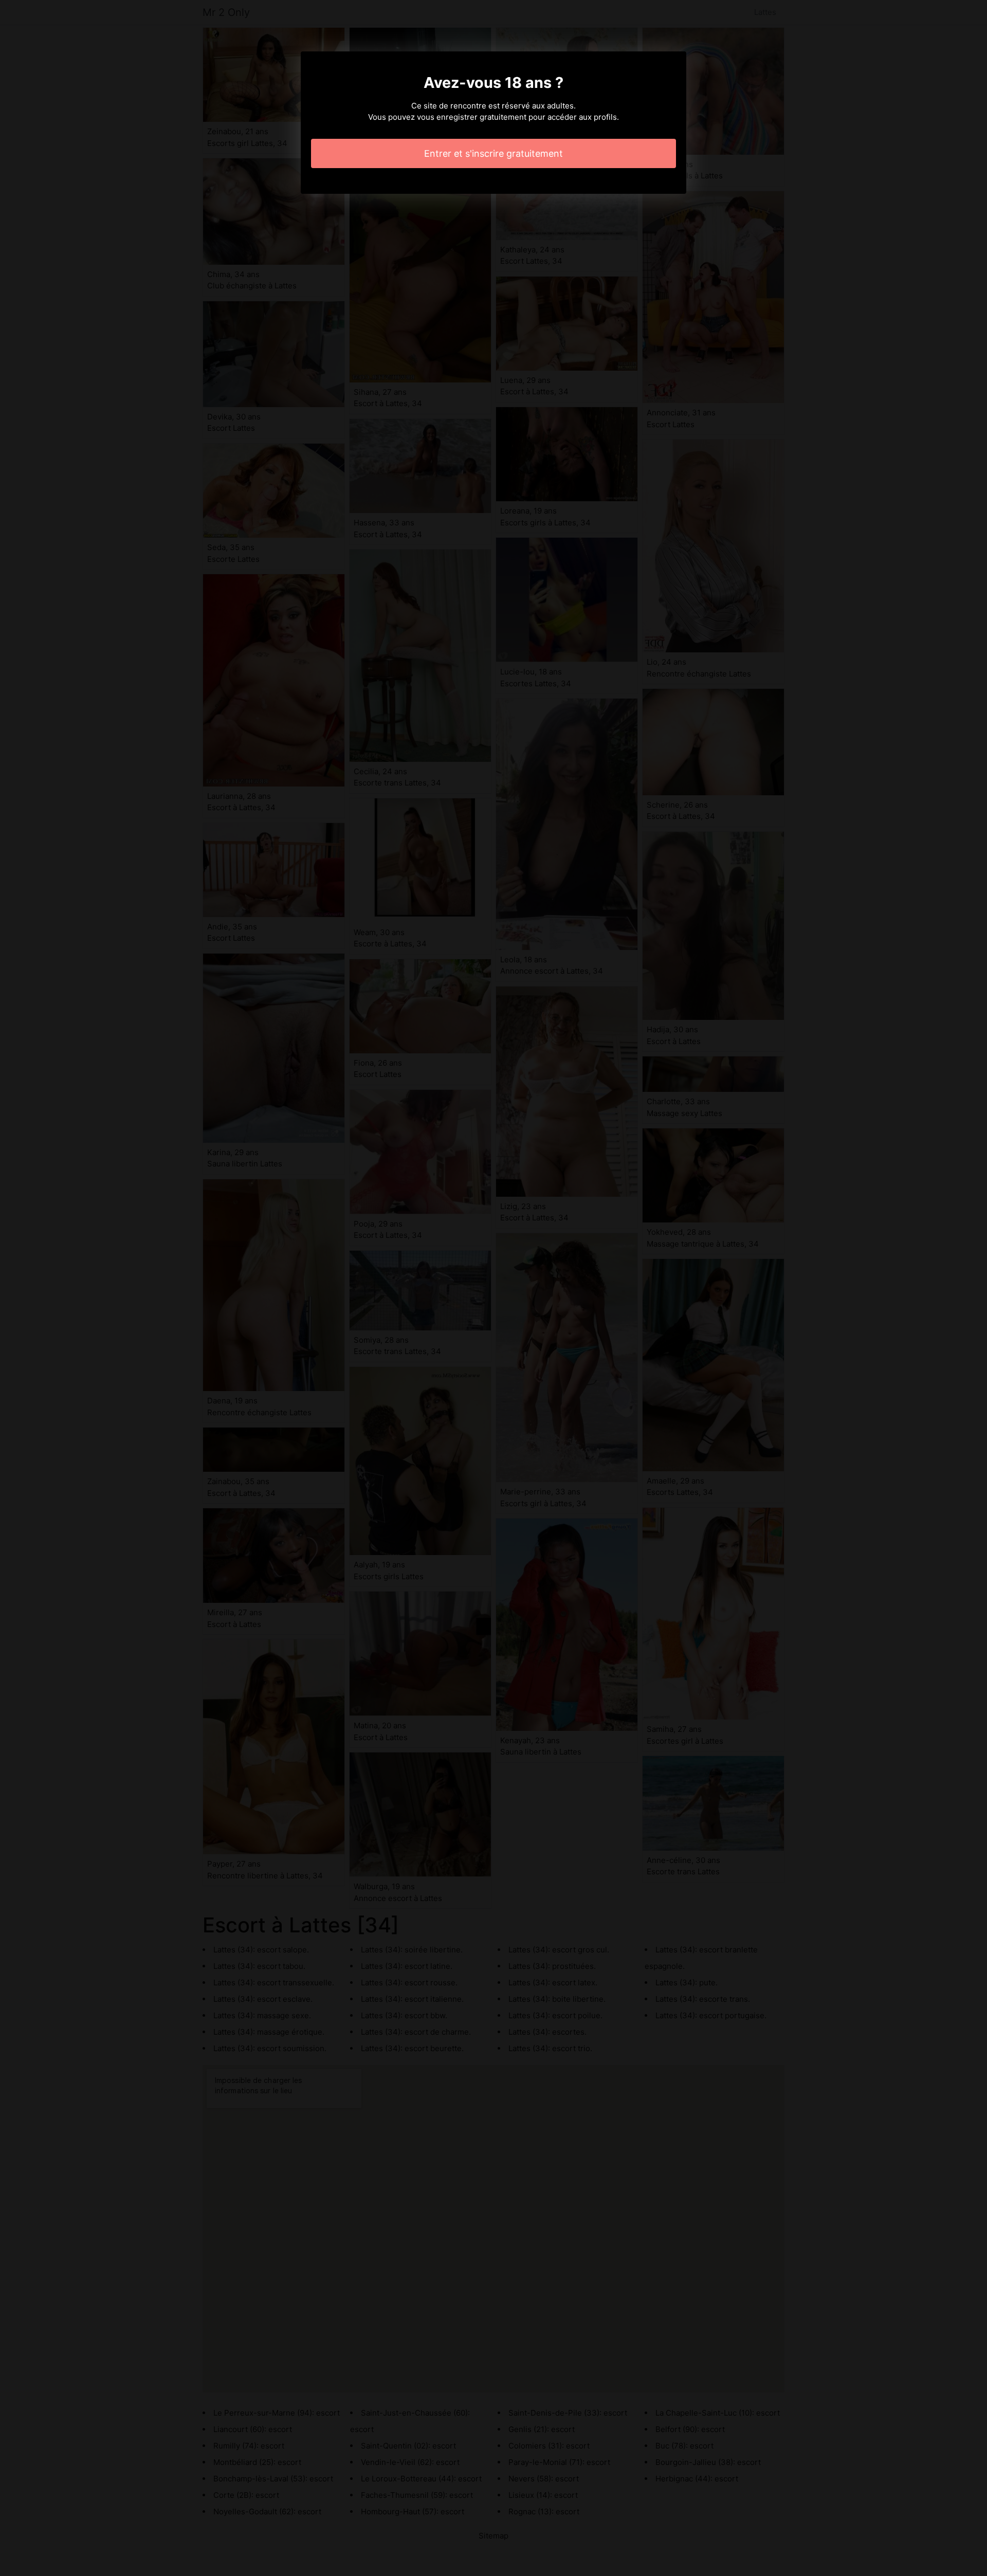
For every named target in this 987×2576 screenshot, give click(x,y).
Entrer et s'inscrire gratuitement (493, 153)
